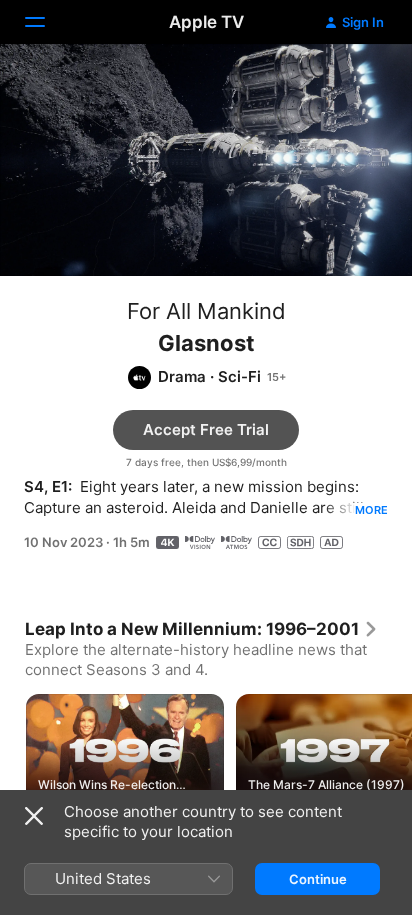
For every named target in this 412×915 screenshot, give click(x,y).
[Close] (34, 816)
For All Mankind (206, 311)
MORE (371, 510)
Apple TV (206, 22)
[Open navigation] (47, 22)
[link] (202, 629)
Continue (318, 879)
